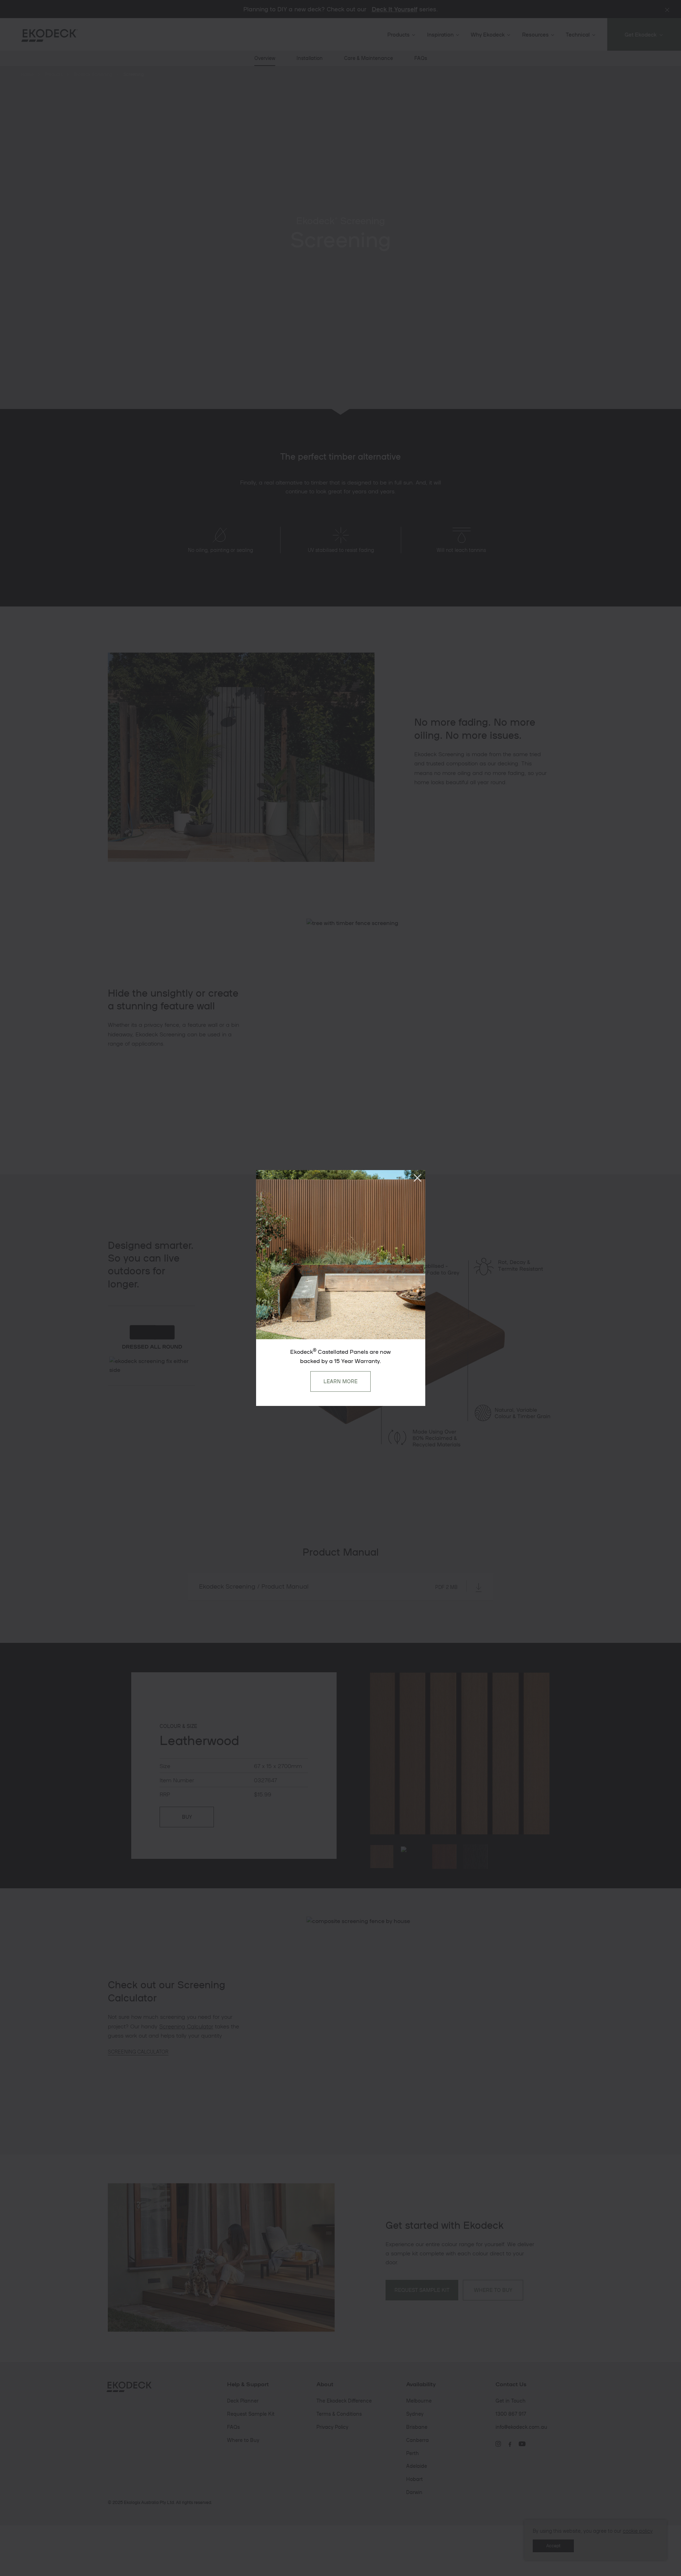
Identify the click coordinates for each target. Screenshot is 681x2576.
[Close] (417, 1178)
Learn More (340, 1381)
